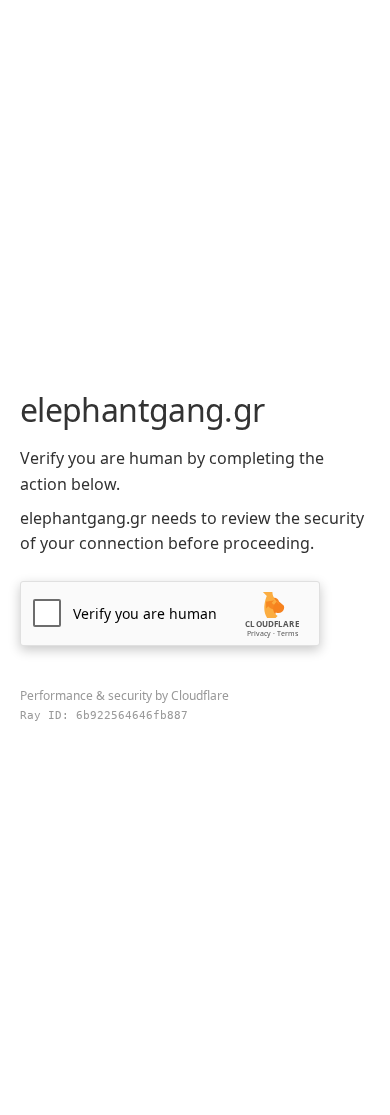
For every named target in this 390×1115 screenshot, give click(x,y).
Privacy (259, 633)
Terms (287, 633)
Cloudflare (200, 695)
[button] (170, 613)
